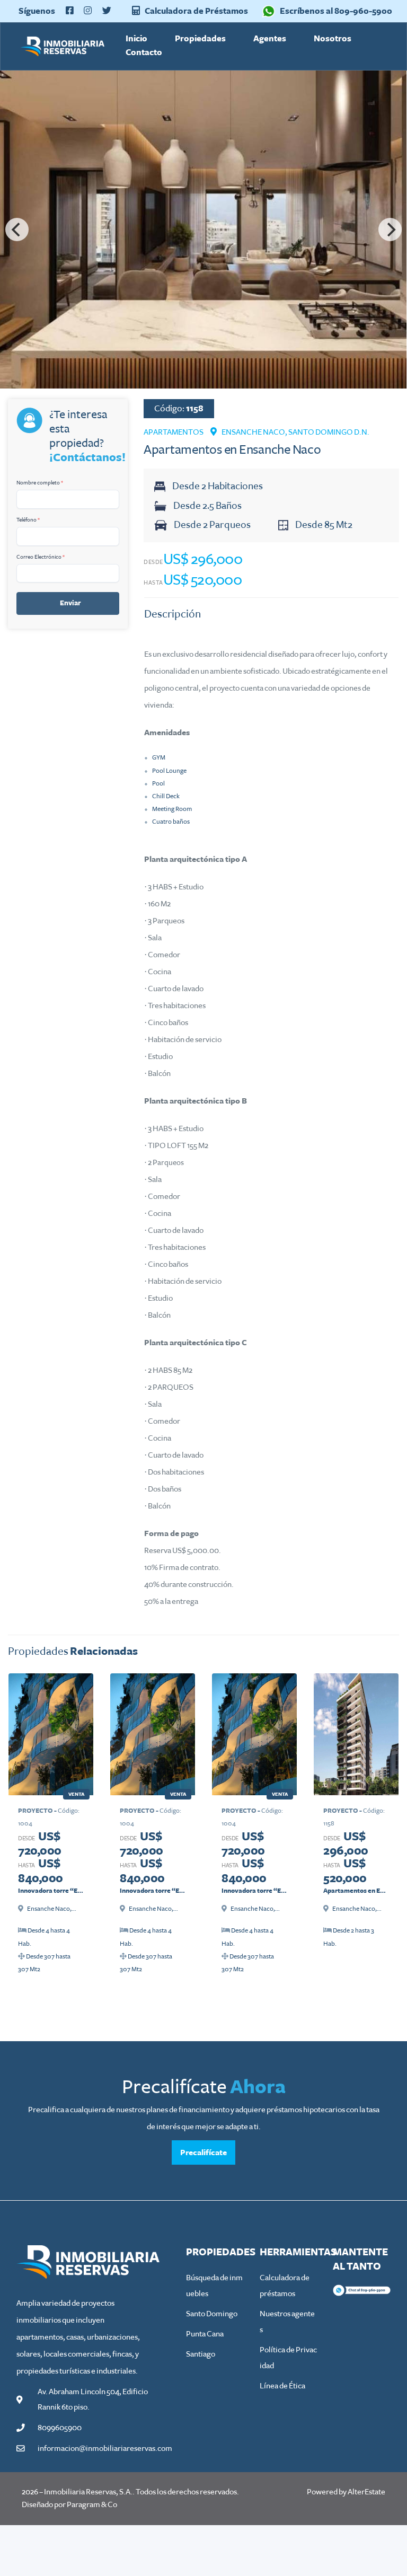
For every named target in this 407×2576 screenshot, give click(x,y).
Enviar (70, 603)
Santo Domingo (212, 2314)
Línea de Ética (282, 2386)
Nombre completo (40, 483)
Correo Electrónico (41, 557)
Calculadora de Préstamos (196, 11)
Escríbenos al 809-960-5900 (336, 11)
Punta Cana (205, 2334)
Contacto (144, 52)
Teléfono (28, 520)
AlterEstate (366, 2492)
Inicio (136, 38)
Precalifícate (203, 2152)
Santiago (201, 2354)
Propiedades (200, 38)
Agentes (270, 38)
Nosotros (333, 38)
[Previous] (17, 230)
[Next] (390, 230)
